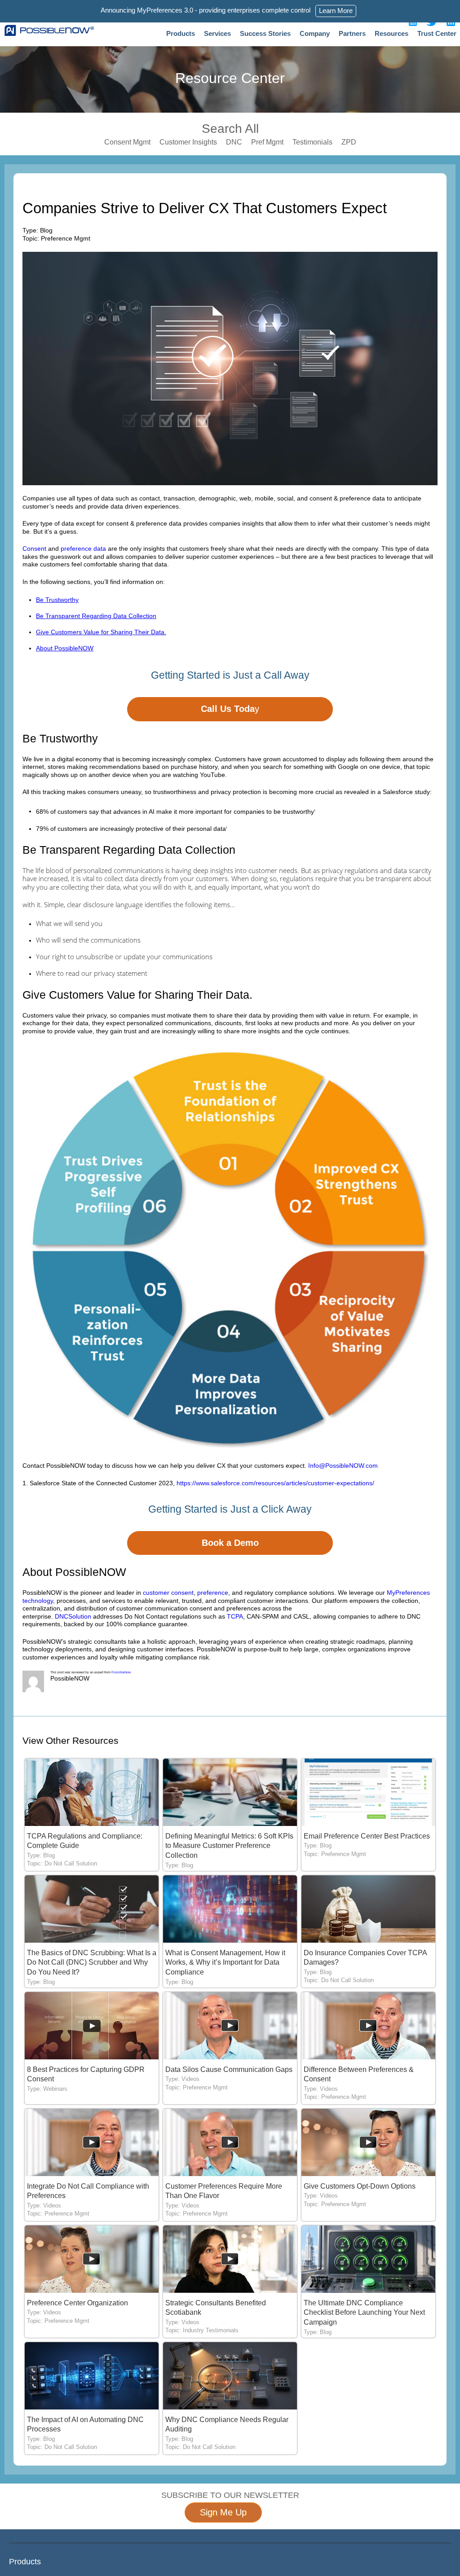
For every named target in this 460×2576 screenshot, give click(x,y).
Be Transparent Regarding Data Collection (96, 616)
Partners (352, 33)
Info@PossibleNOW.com (343, 1466)
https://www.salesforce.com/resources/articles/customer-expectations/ (275, 1483)
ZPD (349, 142)
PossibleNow (121, 1672)
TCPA (235, 1616)
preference (213, 1593)
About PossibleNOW (65, 648)
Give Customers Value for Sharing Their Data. (101, 632)
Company (315, 33)
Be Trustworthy (57, 600)
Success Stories (265, 33)
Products (181, 33)
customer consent (168, 1593)
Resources (391, 33)
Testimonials (312, 142)
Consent (34, 549)
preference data (84, 549)
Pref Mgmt (267, 142)
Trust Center (437, 33)
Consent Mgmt (127, 142)
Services (217, 33)
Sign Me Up (223, 2512)
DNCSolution (73, 1616)
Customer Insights (188, 142)
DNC (234, 142)
